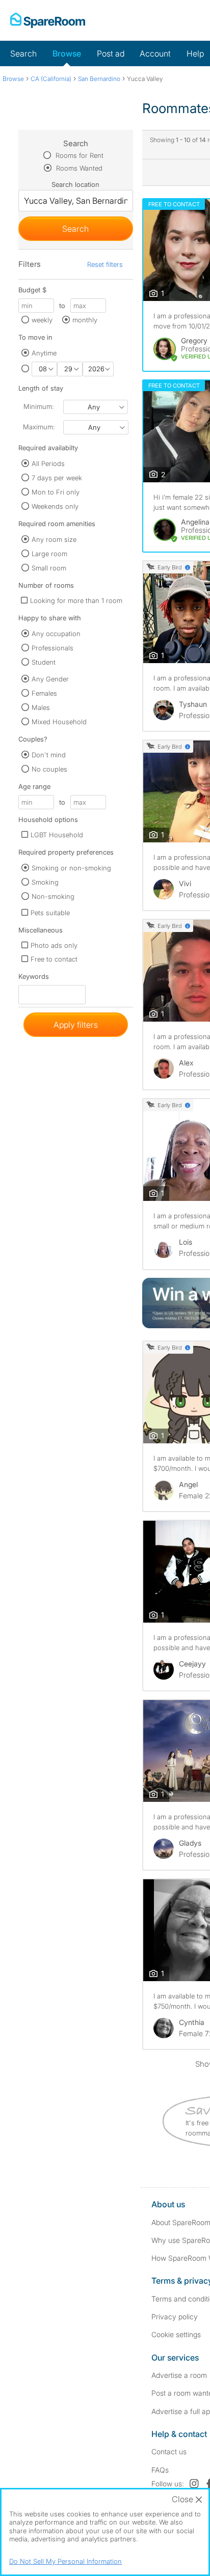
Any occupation (56, 634)
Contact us (169, 2451)
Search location (75, 184)
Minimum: (38, 406)
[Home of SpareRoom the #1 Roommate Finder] (48, 20)
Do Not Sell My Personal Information (65, 2561)
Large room (49, 554)
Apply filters (76, 1025)
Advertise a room (179, 2375)
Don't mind (49, 755)
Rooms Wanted (78, 168)
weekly (42, 320)
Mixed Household (59, 722)
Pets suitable (50, 913)
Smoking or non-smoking (71, 868)
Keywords (34, 979)
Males (41, 707)
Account (155, 53)
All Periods (48, 463)
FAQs (160, 2470)
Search (23, 53)
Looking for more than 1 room (76, 600)
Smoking (45, 882)
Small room (49, 568)
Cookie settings (176, 2334)
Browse (67, 53)
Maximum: (39, 427)
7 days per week (57, 478)
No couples (49, 769)
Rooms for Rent (78, 155)
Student (44, 662)
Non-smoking (53, 896)
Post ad (111, 53)
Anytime (44, 353)
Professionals (52, 648)
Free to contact (54, 959)
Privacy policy (175, 2317)
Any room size (54, 539)
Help (195, 53)
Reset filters (105, 264)
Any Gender (50, 679)
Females (44, 693)
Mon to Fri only (56, 492)
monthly (85, 320)
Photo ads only (54, 945)
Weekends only (55, 506)
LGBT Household (57, 835)
